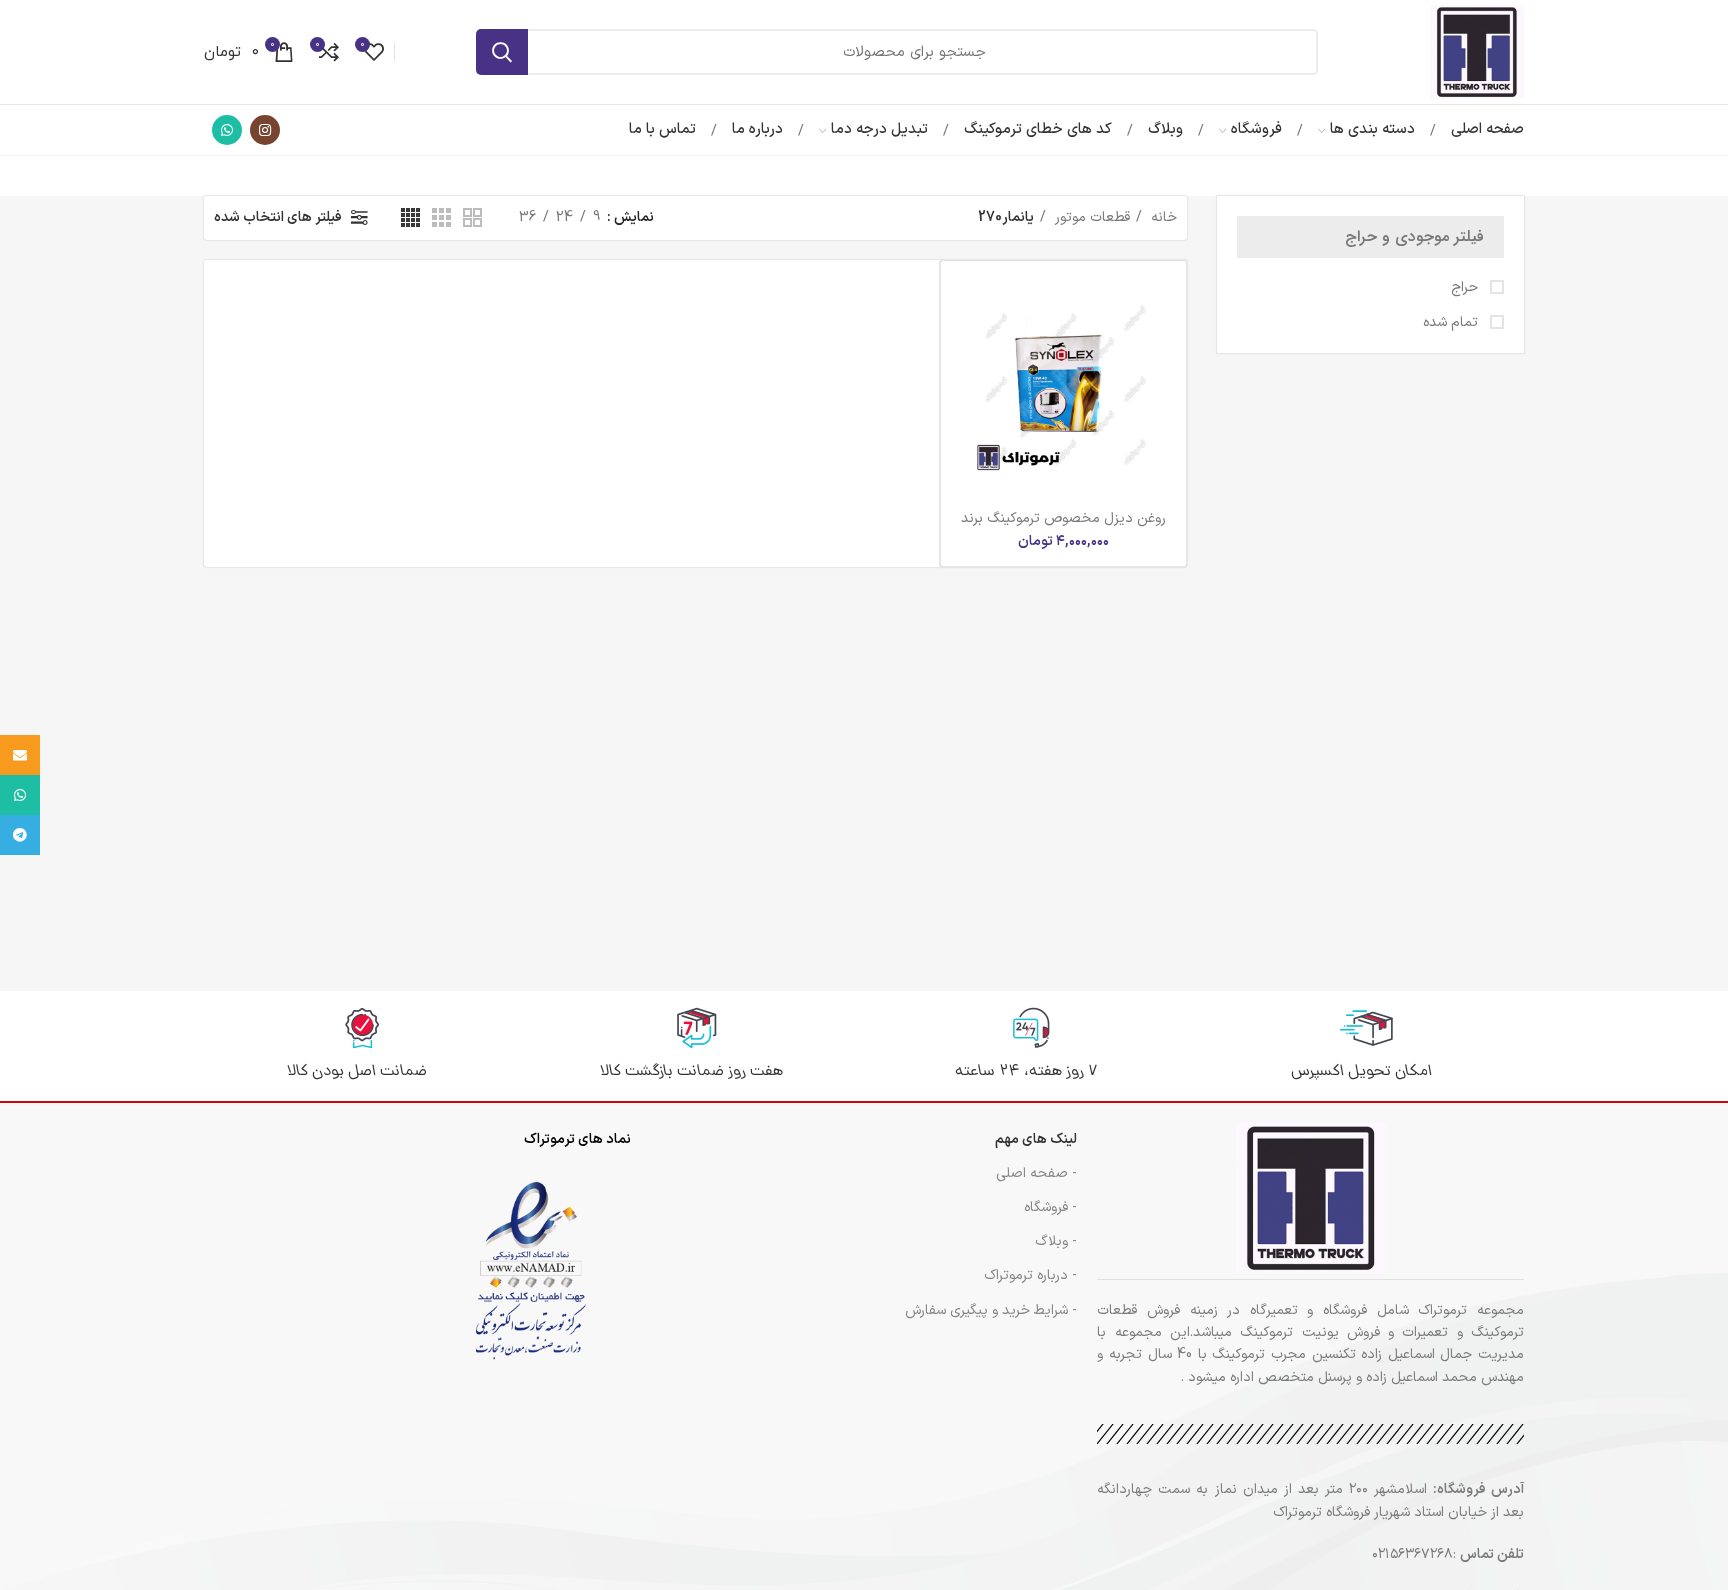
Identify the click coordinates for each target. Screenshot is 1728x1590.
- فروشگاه (1050, 1207)
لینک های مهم (1036, 1139)
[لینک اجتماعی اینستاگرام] (265, 130)
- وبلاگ (1056, 1241)
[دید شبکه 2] (472, 217)
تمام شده (1452, 323)
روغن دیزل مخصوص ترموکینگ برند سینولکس (1063, 527)
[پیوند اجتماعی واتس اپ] (227, 130)
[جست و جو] (502, 52)
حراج (1466, 288)
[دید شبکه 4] (410, 217)
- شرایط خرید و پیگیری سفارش (991, 1310)
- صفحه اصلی (1036, 1173)
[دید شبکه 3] (441, 217)
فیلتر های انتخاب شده (278, 217)
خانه (1162, 217)
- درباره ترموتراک (1030, 1275)
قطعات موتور (1090, 217)
